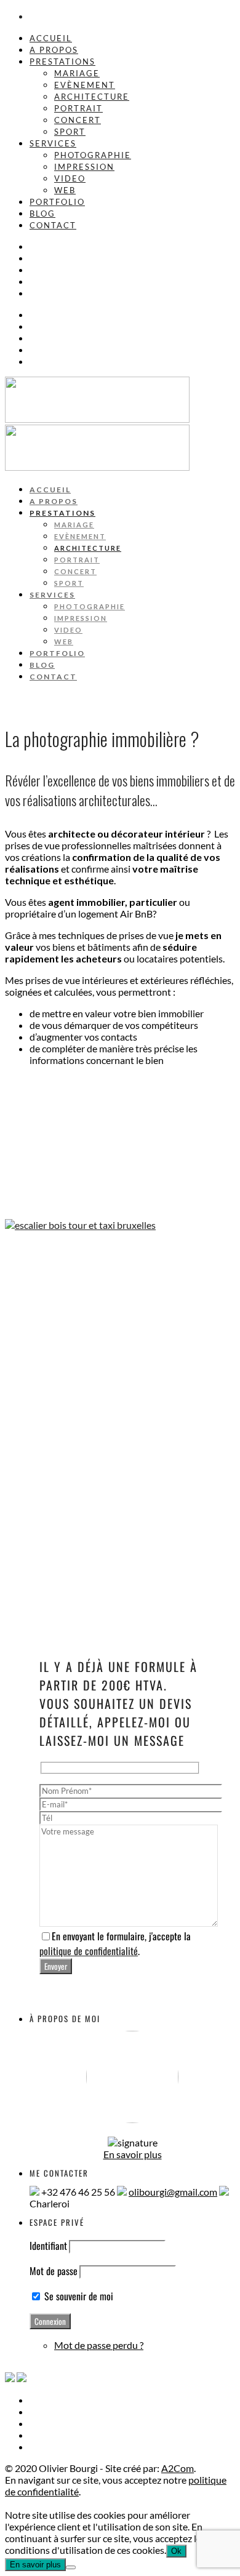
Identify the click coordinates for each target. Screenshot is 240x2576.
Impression (84, 167)
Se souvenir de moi (78, 2296)
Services (53, 143)
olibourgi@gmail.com (173, 2192)
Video (70, 178)
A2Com (178, 2468)
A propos (54, 50)
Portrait (78, 108)
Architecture (92, 97)
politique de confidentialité (89, 1951)
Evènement (85, 85)
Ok (176, 2551)
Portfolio (57, 202)
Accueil (51, 38)
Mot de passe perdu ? (99, 2345)
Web (65, 190)
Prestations (62, 62)
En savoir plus (133, 2154)
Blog (42, 214)
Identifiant (48, 2246)
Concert (78, 120)
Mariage (77, 73)
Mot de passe (54, 2271)
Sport (70, 132)
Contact (53, 225)
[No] (71, 2567)
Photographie (93, 155)
